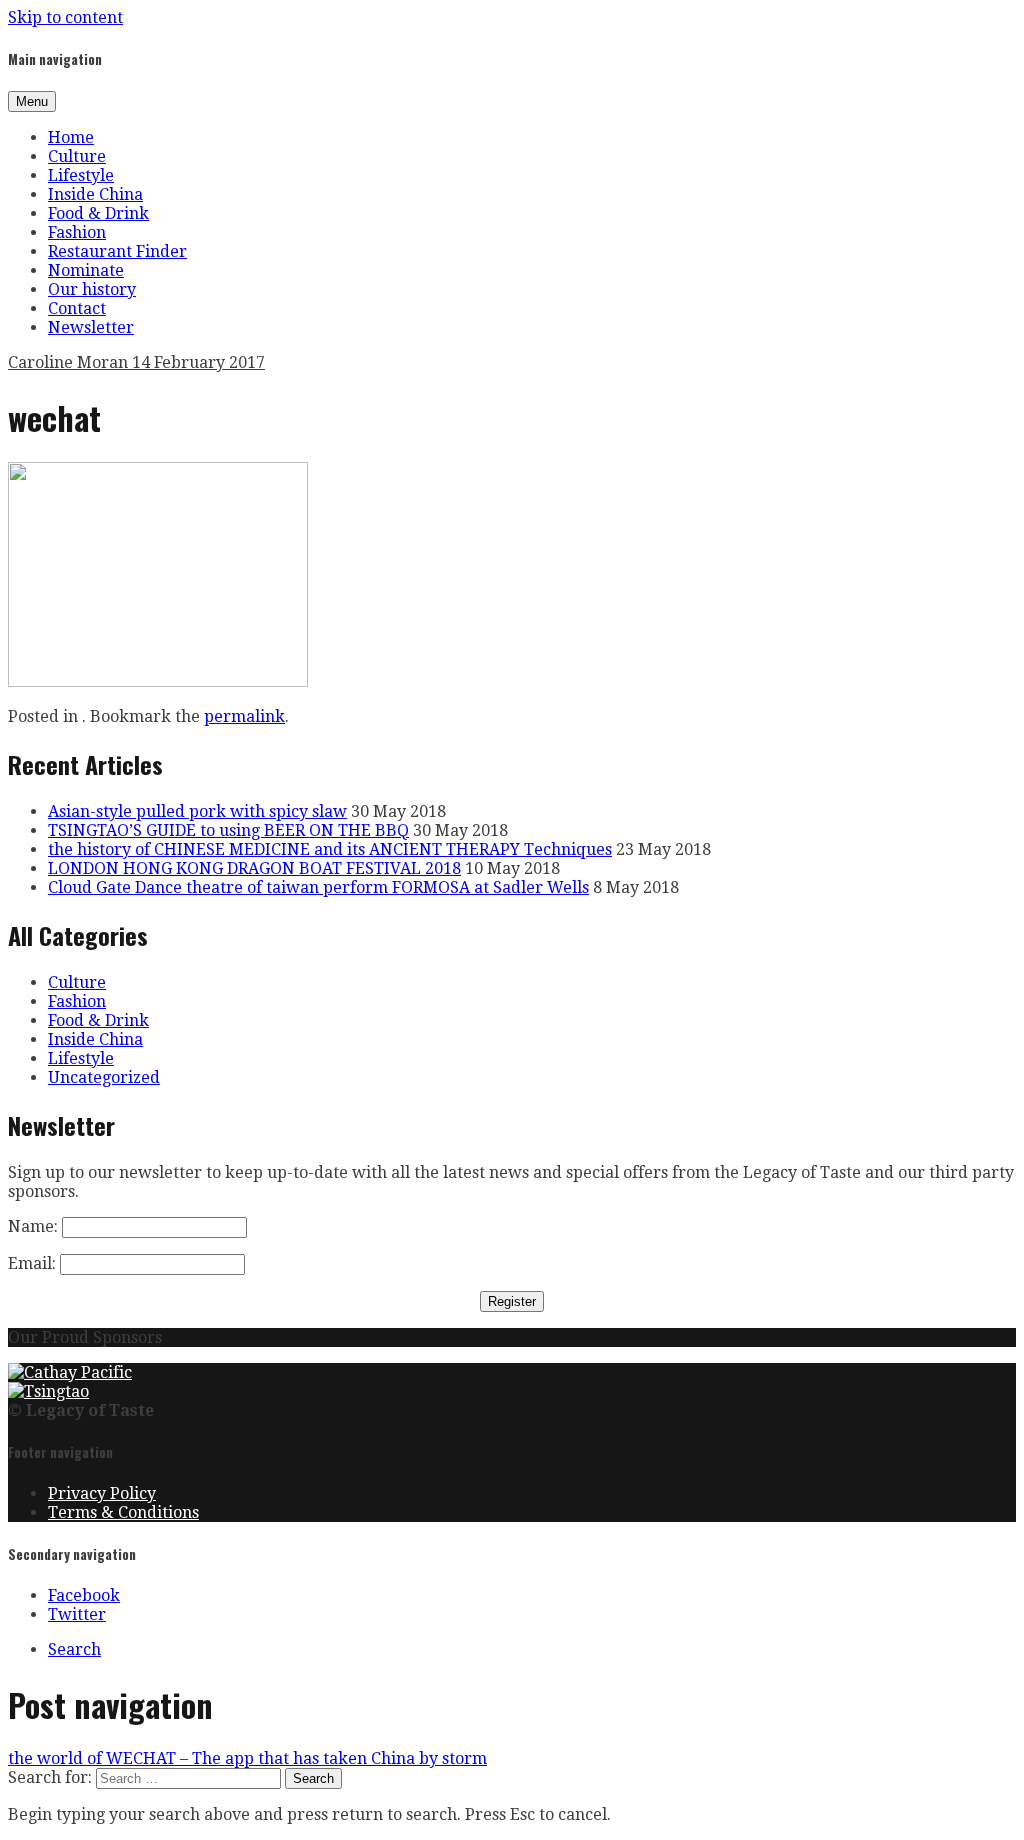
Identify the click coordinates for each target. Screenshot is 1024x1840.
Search (74, 1649)
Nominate (86, 270)
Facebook (84, 1595)
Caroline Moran (70, 362)
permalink (244, 716)
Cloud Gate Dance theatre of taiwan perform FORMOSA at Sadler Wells (318, 887)
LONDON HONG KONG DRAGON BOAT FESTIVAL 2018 (254, 868)
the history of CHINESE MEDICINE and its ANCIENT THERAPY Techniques (330, 849)
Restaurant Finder (117, 251)
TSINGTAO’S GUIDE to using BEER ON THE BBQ (228, 830)
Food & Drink (98, 213)
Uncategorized (104, 1077)
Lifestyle (81, 175)
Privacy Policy (102, 1493)
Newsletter (91, 327)
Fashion (77, 232)
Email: (32, 1263)
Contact (77, 308)
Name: (33, 1226)
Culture (77, 156)
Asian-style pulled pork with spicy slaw (197, 811)
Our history (92, 289)
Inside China (95, 194)
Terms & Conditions (123, 1512)
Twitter (77, 1614)
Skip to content (65, 17)
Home (71, 137)
